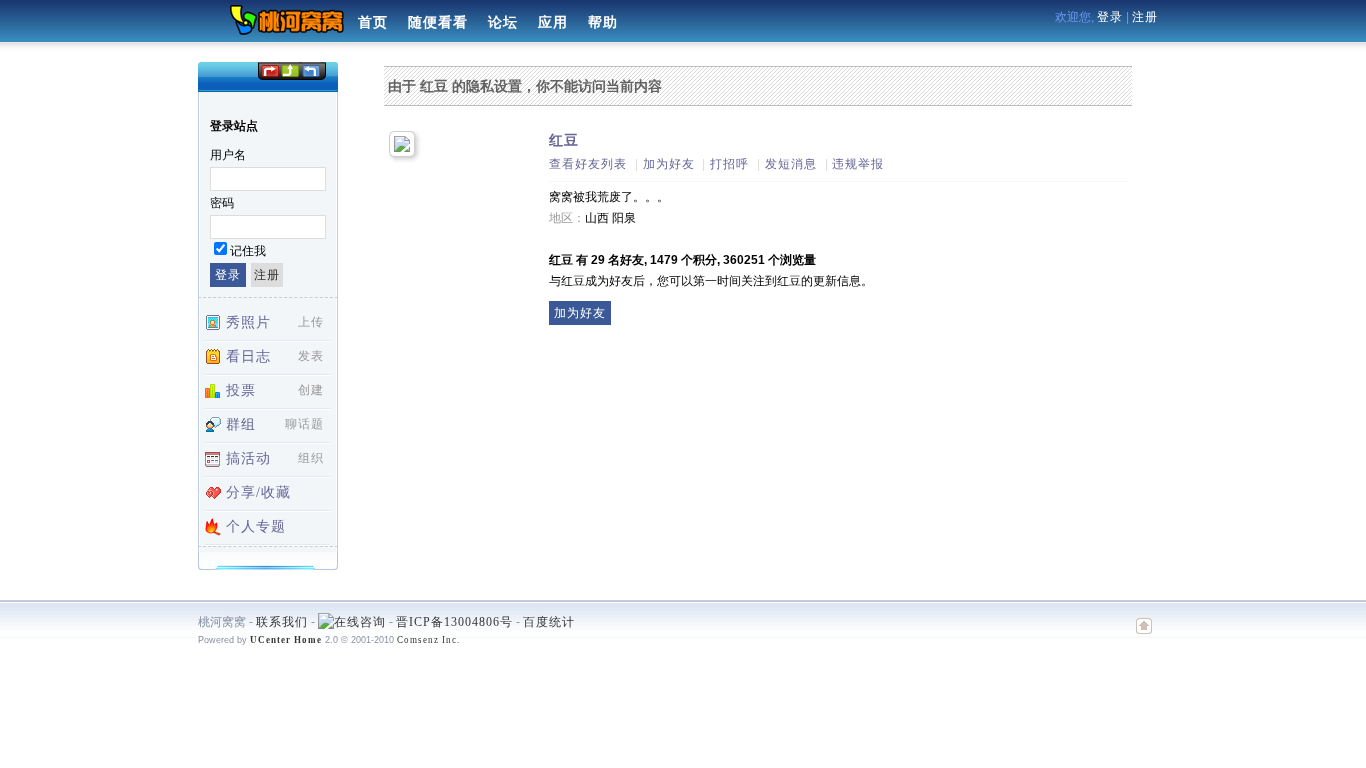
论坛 (503, 22)
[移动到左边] (269, 69)
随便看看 (438, 22)
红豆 (564, 140)
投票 (241, 390)
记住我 (248, 251)
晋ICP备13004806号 (454, 622)
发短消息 (791, 164)
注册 (1145, 17)
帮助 (603, 22)
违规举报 (858, 164)
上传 (311, 322)
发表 (311, 356)
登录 (1110, 17)
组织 (311, 458)
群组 (241, 424)
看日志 (248, 356)
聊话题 (304, 424)
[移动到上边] (289, 69)
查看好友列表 (588, 164)
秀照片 (248, 322)
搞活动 (248, 458)
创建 (311, 390)
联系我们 (282, 622)
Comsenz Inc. (428, 640)
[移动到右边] (311, 69)
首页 (373, 22)
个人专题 (256, 526)
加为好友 (669, 164)
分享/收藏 (258, 492)
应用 (553, 22)
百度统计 (549, 622)
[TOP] (1144, 636)
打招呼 (729, 164)
